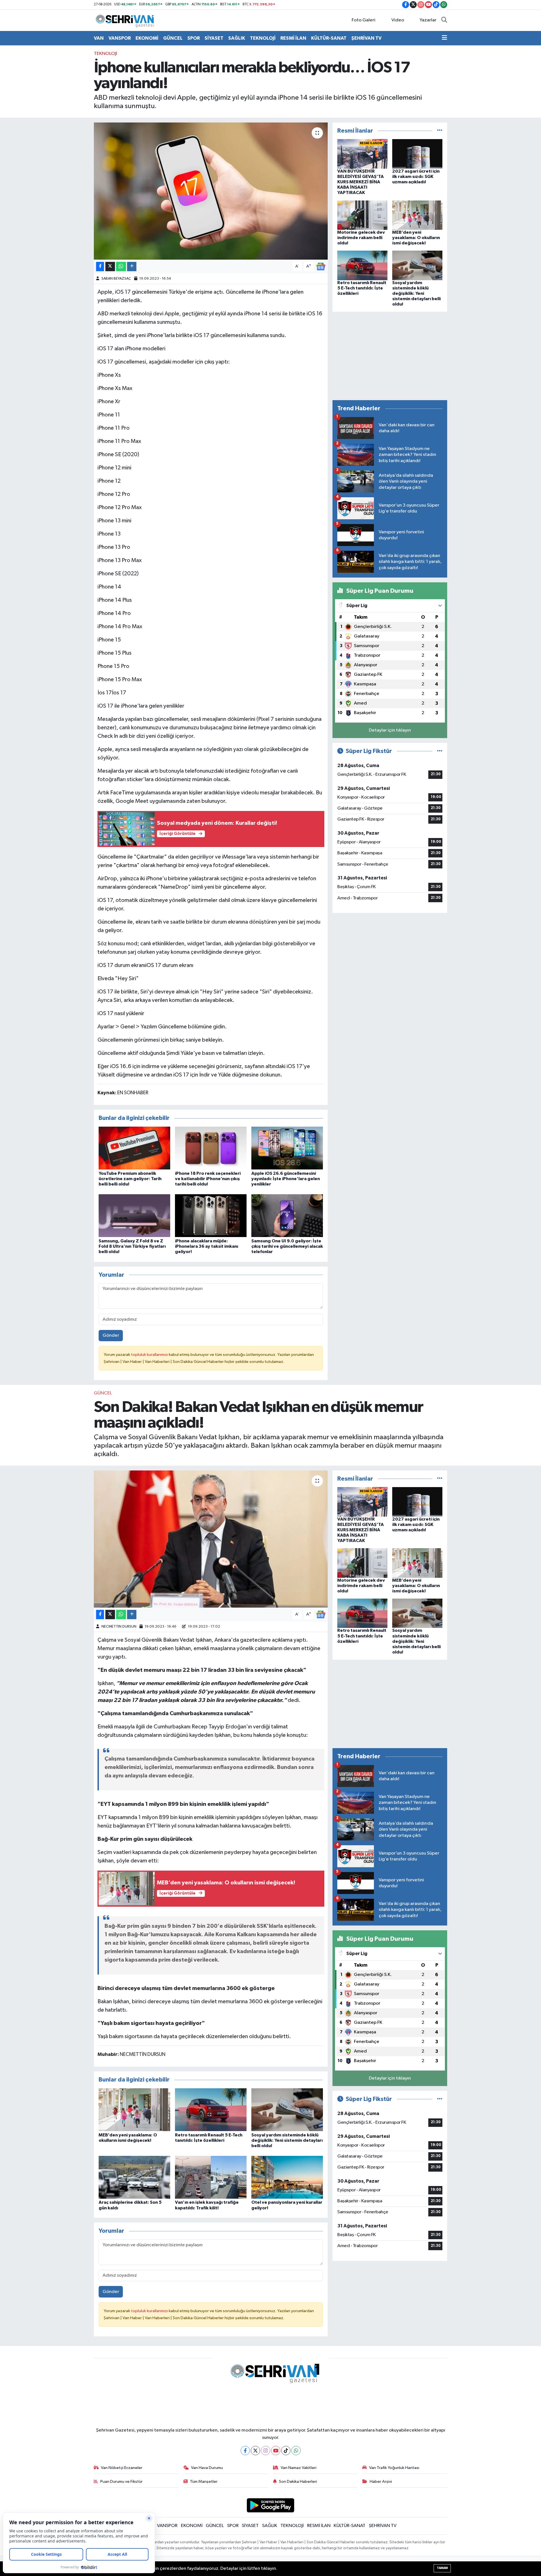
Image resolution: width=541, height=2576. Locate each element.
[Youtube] (276, 2451)
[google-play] (271, 2505)
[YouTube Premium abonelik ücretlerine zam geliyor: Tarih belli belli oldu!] (134, 1148)
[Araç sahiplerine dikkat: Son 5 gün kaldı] (134, 2177)
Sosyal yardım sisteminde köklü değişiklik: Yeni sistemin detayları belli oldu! (416, 294)
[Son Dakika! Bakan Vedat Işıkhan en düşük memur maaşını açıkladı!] (211, 1539)
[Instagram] (266, 2451)
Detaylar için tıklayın (390, 730)
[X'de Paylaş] (110, 267)
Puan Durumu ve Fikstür (121, 2482)
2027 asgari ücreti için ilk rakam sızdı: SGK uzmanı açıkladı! (416, 177)
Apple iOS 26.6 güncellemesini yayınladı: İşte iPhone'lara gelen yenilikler (286, 1179)
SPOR (194, 38)
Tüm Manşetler (204, 2482)
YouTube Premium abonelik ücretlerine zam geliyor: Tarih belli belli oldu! (130, 1179)
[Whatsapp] (296, 2451)
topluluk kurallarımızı (150, 1355)
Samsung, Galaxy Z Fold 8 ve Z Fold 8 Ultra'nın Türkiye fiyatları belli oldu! (132, 1246)
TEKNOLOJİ (263, 38)
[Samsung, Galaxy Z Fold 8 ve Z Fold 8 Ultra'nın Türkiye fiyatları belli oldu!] (134, 1215)
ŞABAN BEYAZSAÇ (116, 279)
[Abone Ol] (321, 267)
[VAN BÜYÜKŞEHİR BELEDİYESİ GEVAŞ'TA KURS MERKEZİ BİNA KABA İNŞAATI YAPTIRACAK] (362, 154)
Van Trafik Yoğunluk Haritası (394, 2468)
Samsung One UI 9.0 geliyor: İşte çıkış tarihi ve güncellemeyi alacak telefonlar (287, 1246)
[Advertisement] (390, 356)
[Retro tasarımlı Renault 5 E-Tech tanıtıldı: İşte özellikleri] (362, 265)
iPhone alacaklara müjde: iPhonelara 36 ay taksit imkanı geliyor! (207, 1246)
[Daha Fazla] (132, 267)
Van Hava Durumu (207, 2468)
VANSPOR (120, 38)
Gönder (111, 1335)
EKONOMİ (147, 38)
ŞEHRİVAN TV (366, 38)
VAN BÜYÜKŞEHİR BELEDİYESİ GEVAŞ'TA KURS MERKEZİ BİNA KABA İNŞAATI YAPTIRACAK (361, 182)
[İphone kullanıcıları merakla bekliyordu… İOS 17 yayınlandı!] (211, 191)
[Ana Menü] (444, 38)
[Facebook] (245, 2451)
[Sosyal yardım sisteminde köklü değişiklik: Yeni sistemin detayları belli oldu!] (417, 265)
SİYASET (214, 38)
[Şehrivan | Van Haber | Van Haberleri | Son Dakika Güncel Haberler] (126, 20)
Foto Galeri (363, 20)
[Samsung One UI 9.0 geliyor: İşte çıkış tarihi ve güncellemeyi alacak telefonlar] (287, 1215)
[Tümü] (440, 131)
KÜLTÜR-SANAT (329, 38)
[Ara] (444, 20)
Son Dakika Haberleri (298, 2482)
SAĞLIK (237, 38)
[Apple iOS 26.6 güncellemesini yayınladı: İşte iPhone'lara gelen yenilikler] (287, 1148)
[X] (255, 2451)
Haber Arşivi (381, 2482)
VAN (99, 38)
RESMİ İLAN (293, 38)
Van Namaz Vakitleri (299, 2468)
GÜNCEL (173, 38)
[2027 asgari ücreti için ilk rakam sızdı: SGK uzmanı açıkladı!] (417, 154)
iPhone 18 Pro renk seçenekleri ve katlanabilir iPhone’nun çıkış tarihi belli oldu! (208, 1179)
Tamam (442, 2568)
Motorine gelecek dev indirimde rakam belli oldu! (361, 238)
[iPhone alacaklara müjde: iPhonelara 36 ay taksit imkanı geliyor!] (211, 1215)
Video (398, 20)
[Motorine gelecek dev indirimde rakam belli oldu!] (362, 215)
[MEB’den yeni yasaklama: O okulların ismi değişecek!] (417, 215)
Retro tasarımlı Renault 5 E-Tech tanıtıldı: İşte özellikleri (362, 288)
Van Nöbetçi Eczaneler (122, 2468)
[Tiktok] (286, 2451)
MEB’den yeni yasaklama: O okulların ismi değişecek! (416, 238)
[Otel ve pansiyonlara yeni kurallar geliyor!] (287, 2177)
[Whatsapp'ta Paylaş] (121, 267)
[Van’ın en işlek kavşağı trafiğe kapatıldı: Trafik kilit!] (211, 2177)
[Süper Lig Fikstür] (440, 751)
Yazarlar (428, 20)
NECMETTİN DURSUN (119, 1627)
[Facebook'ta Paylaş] (100, 267)
